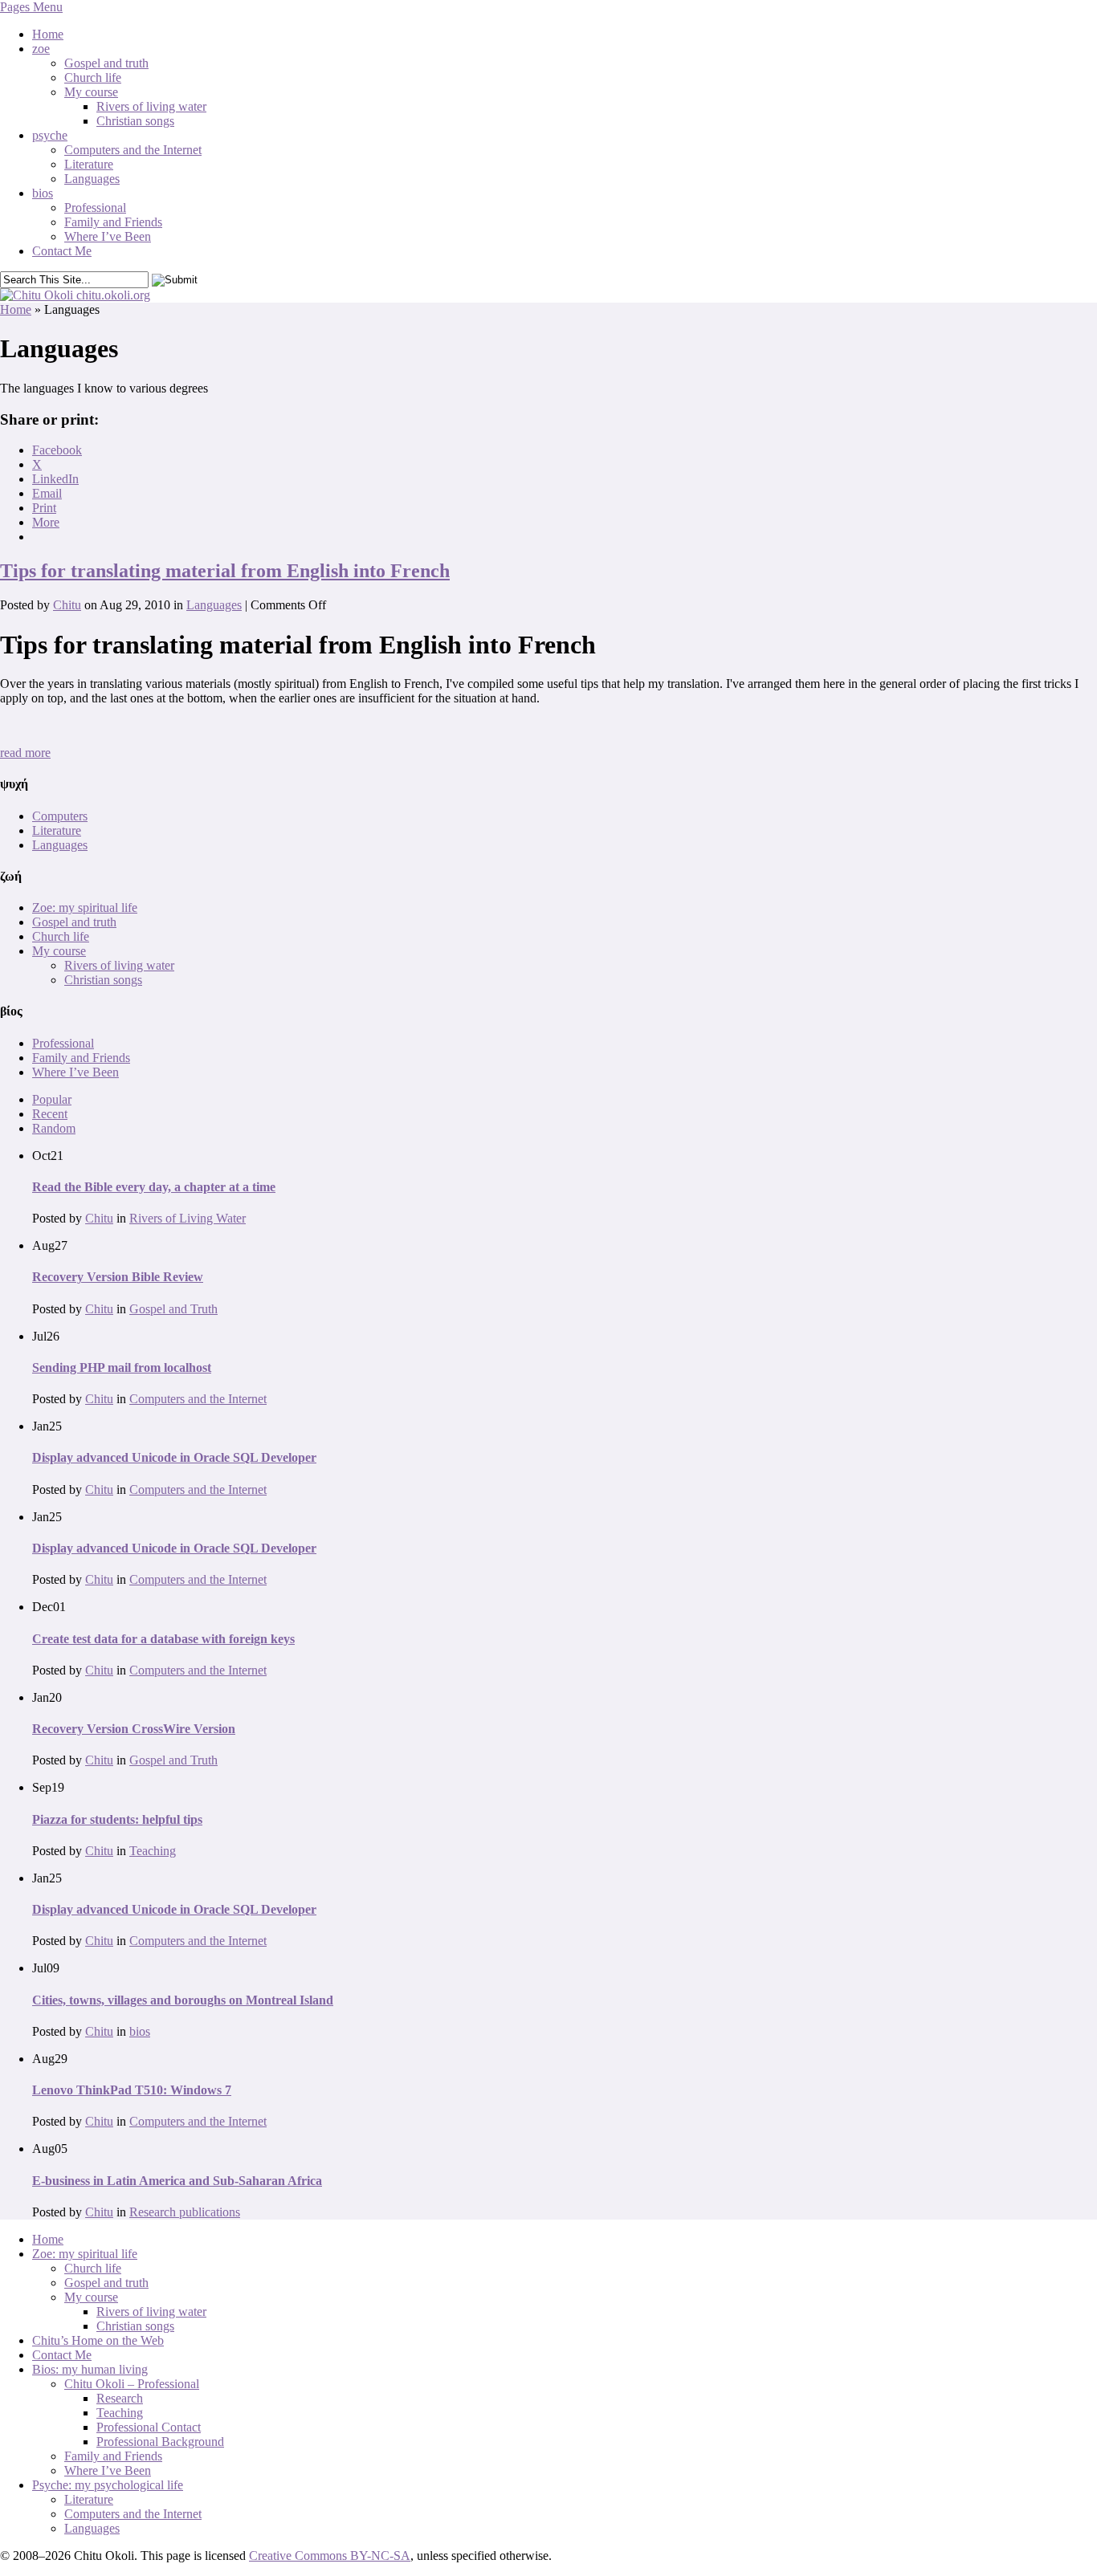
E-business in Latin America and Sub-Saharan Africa (177, 2181)
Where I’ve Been (108, 236)
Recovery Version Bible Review (118, 1277)
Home (48, 34)
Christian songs (135, 121)
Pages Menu (31, 7)
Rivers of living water (151, 106)
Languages (92, 179)
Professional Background (160, 2442)
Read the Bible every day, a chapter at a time (154, 1187)
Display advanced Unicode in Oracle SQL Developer (174, 1457)
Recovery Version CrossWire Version (134, 1729)
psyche (50, 135)
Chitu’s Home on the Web (98, 2340)
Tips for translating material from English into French (225, 571)
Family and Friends (113, 222)
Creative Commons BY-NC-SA (330, 2556)
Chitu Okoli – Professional (132, 2384)
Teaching (153, 1851)
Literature (89, 164)
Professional (95, 208)
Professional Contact (149, 2427)
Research (120, 2398)
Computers (60, 816)
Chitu (67, 605)
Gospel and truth (106, 63)
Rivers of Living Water (188, 1218)
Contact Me (62, 251)
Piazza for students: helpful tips (117, 1819)
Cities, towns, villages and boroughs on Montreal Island (183, 2000)
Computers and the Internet (133, 150)
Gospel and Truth (173, 1309)
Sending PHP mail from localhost (122, 1367)
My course (91, 92)
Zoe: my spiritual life (85, 908)
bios (43, 193)
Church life (93, 77)
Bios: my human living (90, 2369)
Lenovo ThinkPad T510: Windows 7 (132, 2090)
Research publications (185, 2212)
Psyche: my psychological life (108, 2485)
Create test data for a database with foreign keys (163, 1639)
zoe (41, 49)
